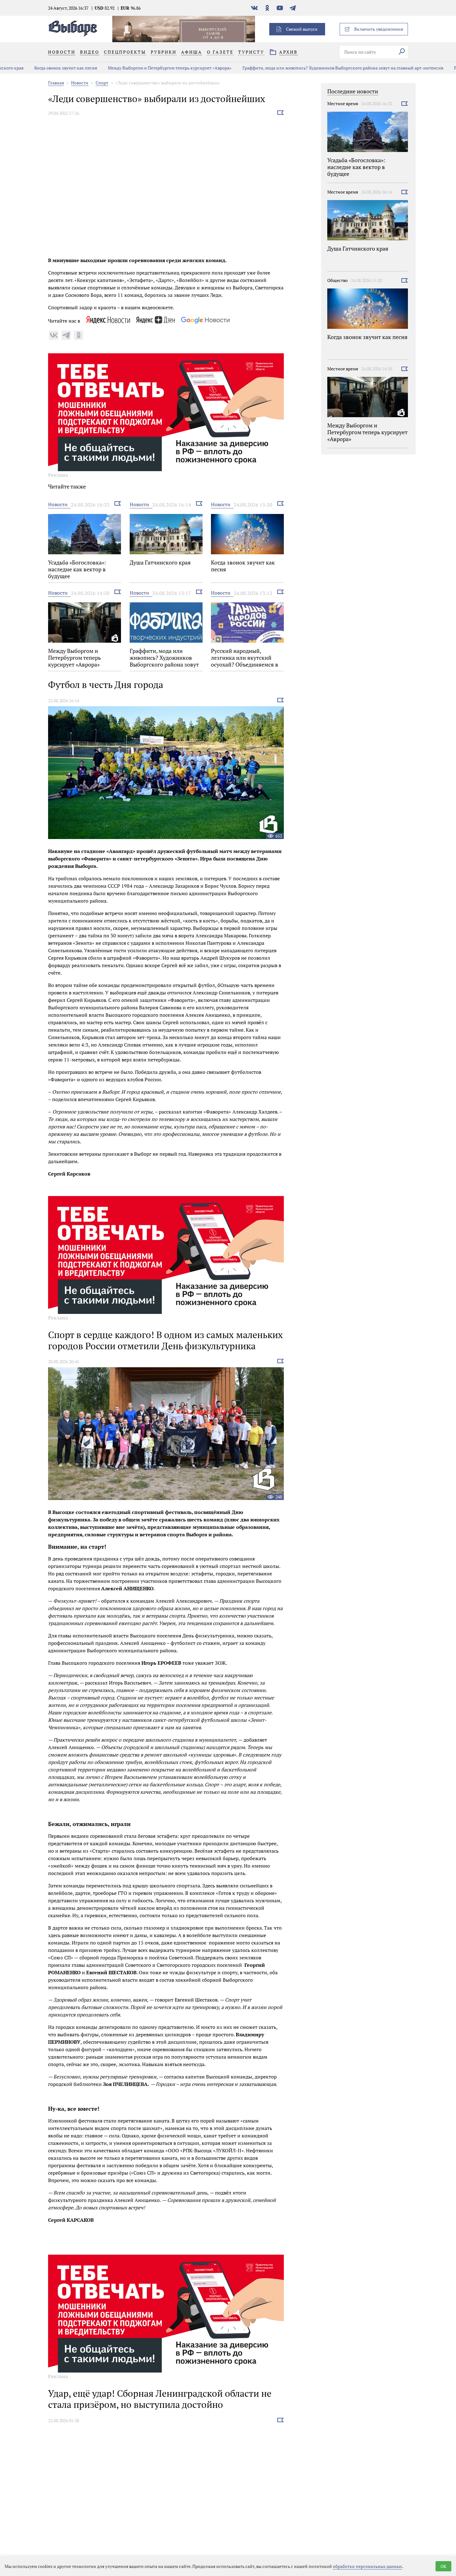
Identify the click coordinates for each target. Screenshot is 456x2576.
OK (443, 2566)
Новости (80, 83)
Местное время (343, 103)
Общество (338, 280)
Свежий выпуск (302, 29)
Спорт (102, 83)
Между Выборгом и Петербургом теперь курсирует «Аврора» (143, 68)
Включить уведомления (379, 29)
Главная (56, 83)
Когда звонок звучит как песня (38, 68)
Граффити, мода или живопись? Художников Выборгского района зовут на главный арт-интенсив (316, 68)
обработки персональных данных (367, 2566)
